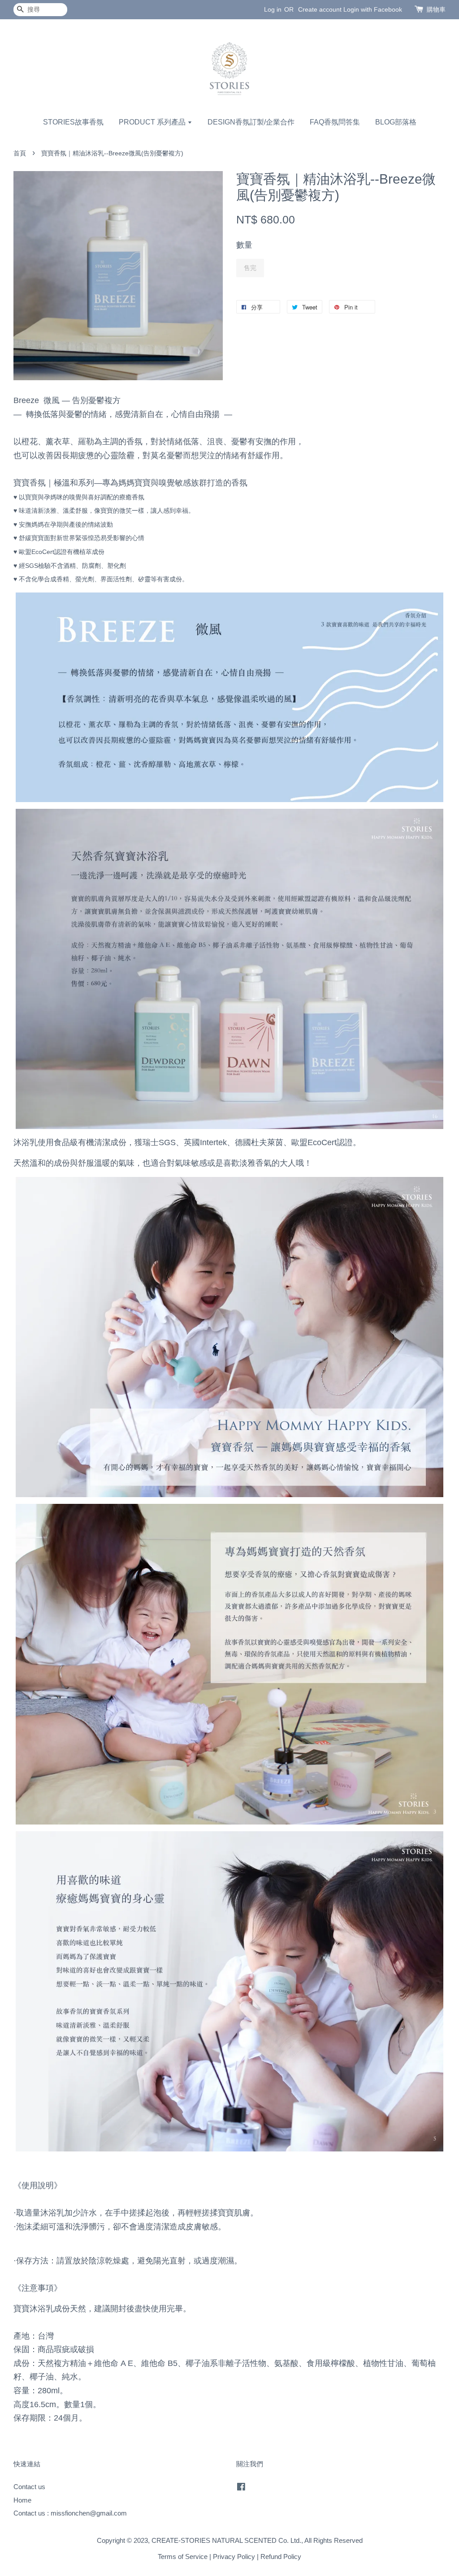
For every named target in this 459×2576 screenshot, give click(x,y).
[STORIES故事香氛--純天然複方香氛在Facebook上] (241, 2488)
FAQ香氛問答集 (335, 122)
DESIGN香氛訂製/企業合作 (251, 122)
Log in (273, 9)
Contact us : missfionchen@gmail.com (70, 2513)
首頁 (20, 153)
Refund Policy (281, 2557)
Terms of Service (183, 2557)
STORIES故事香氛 (73, 122)
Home (22, 2500)
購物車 (436, 9)
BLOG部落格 (396, 122)
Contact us (29, 2487)
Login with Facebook (373, 9)
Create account (320, 9)
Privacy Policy (234, 2557)
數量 (244, 245)
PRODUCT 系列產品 (153, 122)
